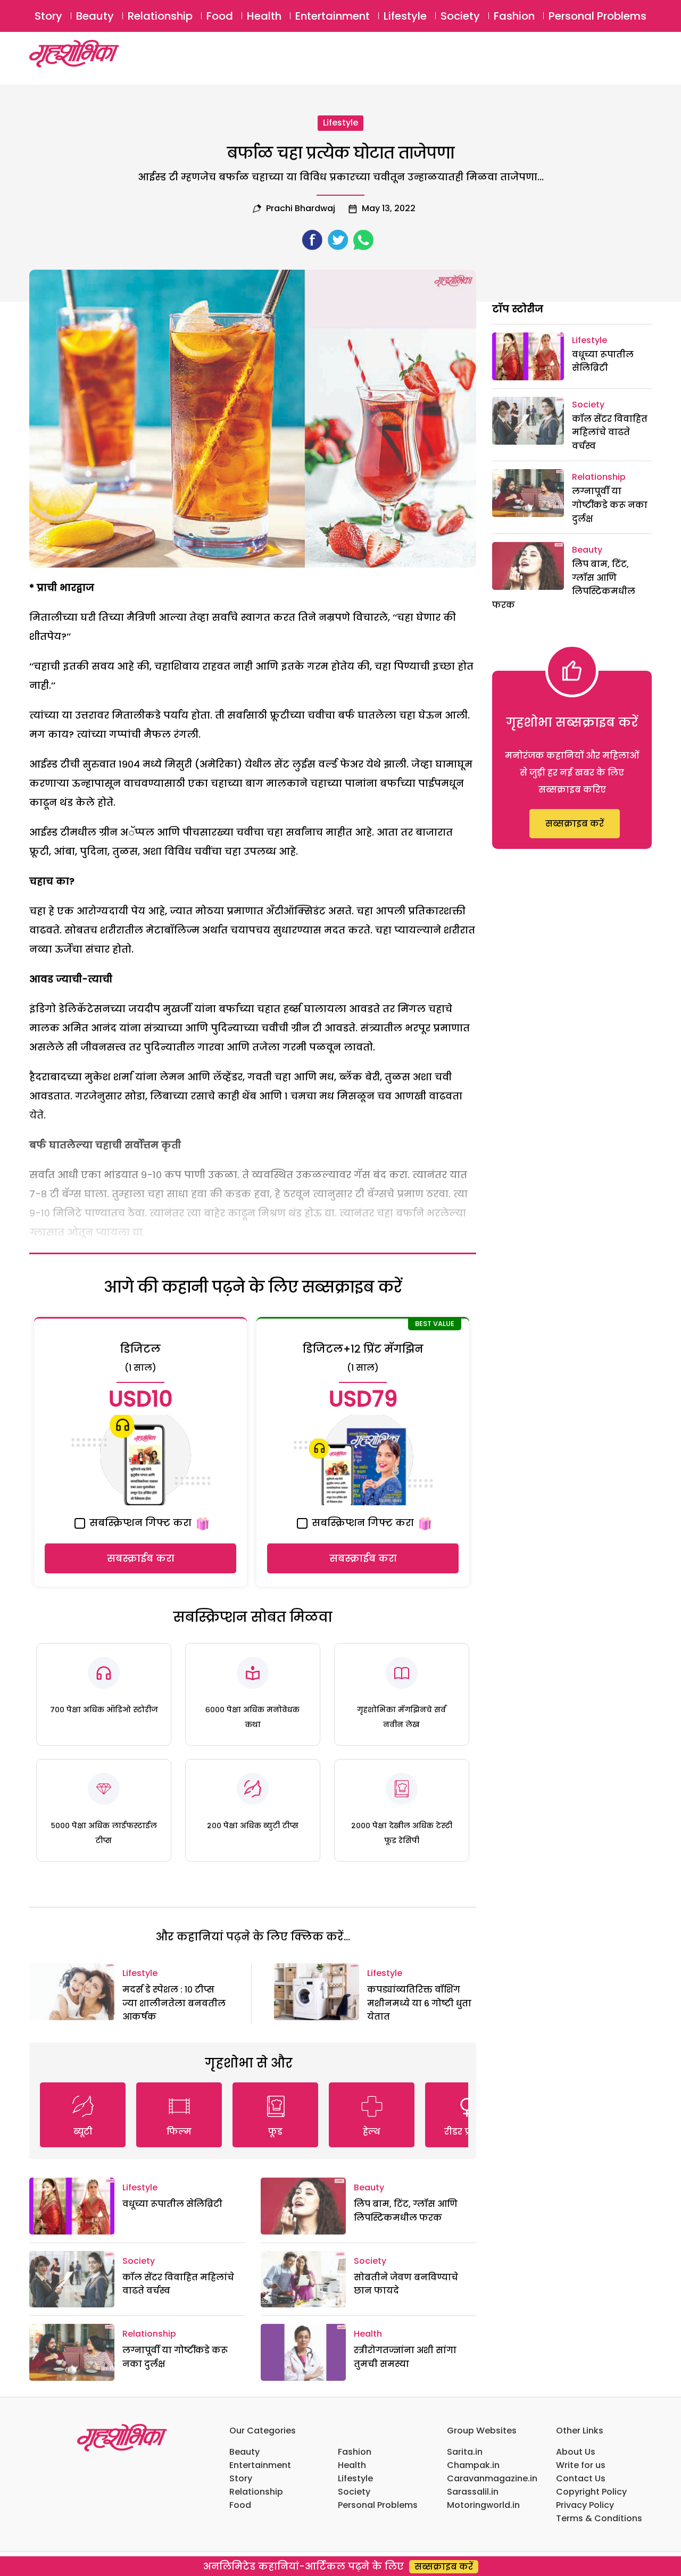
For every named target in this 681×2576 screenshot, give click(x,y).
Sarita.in (465, 2452)
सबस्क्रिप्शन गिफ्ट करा (139, 1523)
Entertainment (333, 16)
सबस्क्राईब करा (141, 1558)
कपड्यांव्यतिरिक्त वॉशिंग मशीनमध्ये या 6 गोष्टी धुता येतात (419, 2003)
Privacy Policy (585, 2505)
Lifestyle (405, 16)
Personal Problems (597, 16)
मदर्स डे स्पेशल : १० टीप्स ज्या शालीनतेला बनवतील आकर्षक (174, 2003)
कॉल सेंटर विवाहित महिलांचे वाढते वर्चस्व (610, 432)
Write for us (581, 2465)
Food (220, 16)
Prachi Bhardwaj (301, 208)
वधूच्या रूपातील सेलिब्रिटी (172, 2204)
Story (48, 16)
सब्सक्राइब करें (575, 824)
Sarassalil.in (473, 2492)
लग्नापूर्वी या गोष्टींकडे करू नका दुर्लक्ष (610, 505)
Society (460, 16)
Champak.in (473, 2465)
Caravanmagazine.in (492, 2478)
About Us (576, 2452)
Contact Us (581, 2478)
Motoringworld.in (483, 2505)
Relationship (160, 16)
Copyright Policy (591, 2492)
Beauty (95, 16)
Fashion (514, 16)
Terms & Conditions (599, 2518)
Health (264, 16)
